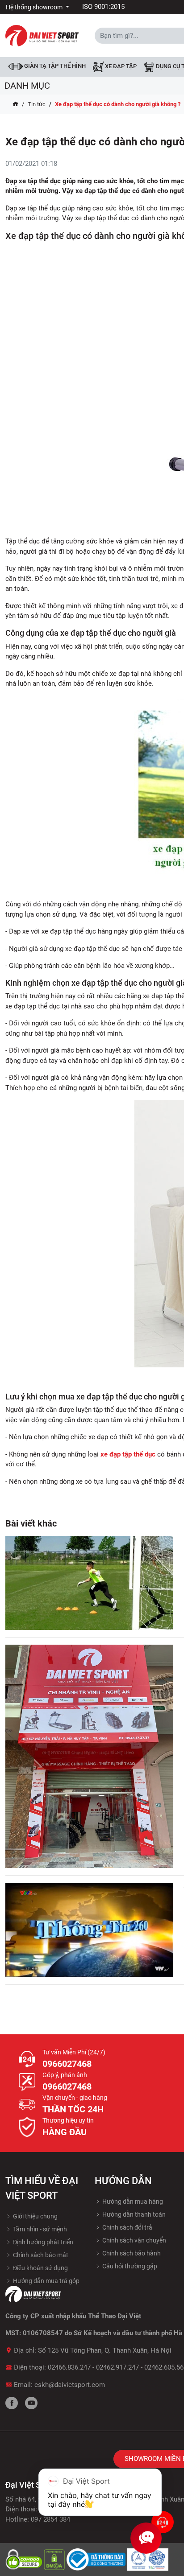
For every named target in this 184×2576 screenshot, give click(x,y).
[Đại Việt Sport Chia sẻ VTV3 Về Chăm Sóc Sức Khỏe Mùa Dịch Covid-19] (89, 1930)
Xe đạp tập (120, 67)
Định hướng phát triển (42, 2242)
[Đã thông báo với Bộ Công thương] (97, 2559)
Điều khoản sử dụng (40, 2268)
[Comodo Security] (25, 2559)
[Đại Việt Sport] (42, 35)
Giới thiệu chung (35, 2216)
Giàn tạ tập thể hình (54, 66)
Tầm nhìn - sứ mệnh (39, 2229)
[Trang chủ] (15, 104)
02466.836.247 (69, 2367)
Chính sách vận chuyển (134, 2240)
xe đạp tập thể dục (128, 1454)
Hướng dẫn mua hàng (132, 2202)
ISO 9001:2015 (103, 7)
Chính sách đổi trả (127, 2227)
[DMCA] (55, 2559)
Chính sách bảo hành (131, 2253)
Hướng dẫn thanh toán (133, 2214)
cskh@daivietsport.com (70, 2385)
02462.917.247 (117, 2367)
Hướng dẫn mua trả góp (46, 2281)
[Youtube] (31, 2403)
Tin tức (37, 104)
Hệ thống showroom (35, 7)
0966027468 (67, 2064)
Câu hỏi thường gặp (129, 2266)
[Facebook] (12, 2403)
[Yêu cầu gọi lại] (163, 2522)
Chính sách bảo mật (40, 2255)
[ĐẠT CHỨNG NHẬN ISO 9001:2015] (148, 2559)
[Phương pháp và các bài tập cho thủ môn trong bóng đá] (89, 1583)
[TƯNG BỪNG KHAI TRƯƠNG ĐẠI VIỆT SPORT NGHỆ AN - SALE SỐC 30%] (89, 1756)
